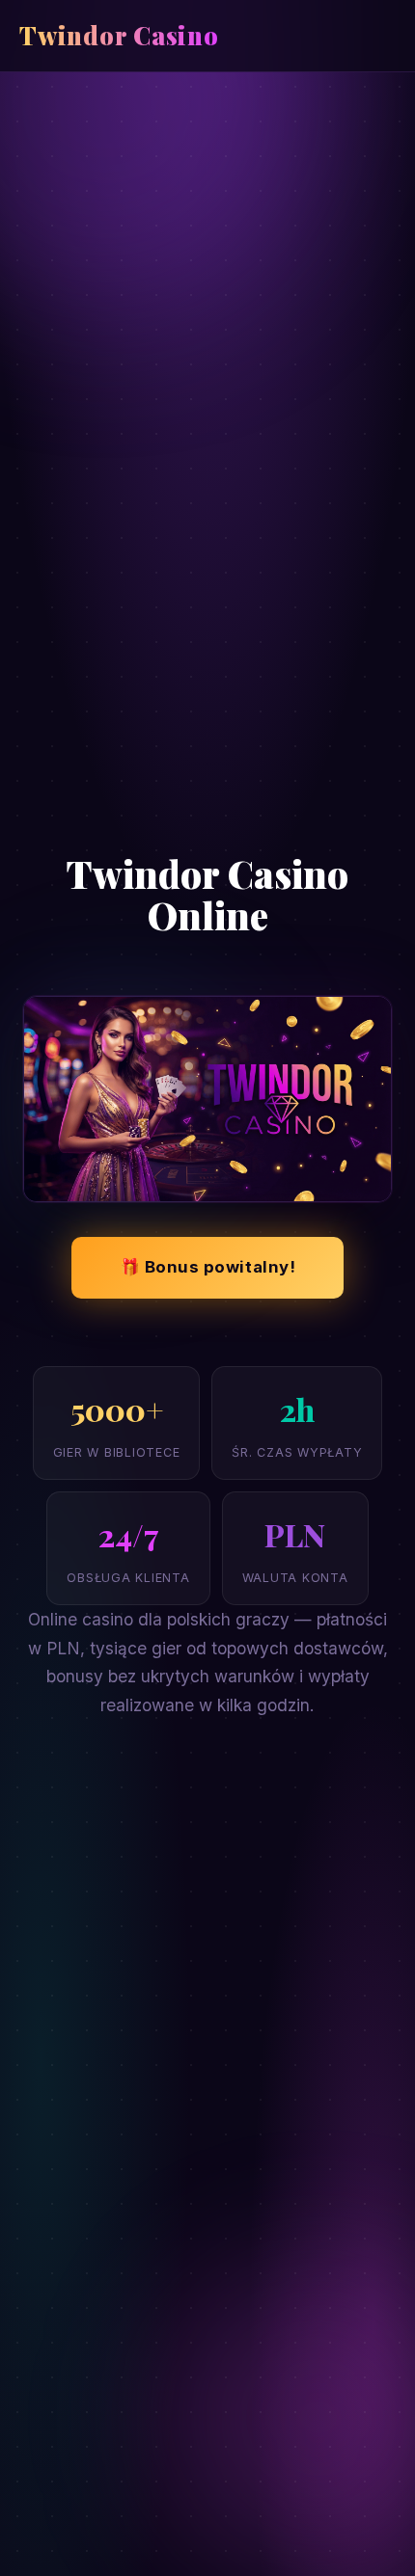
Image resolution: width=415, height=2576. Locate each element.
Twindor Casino (119, 35)
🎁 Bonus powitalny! (207, 1267)
